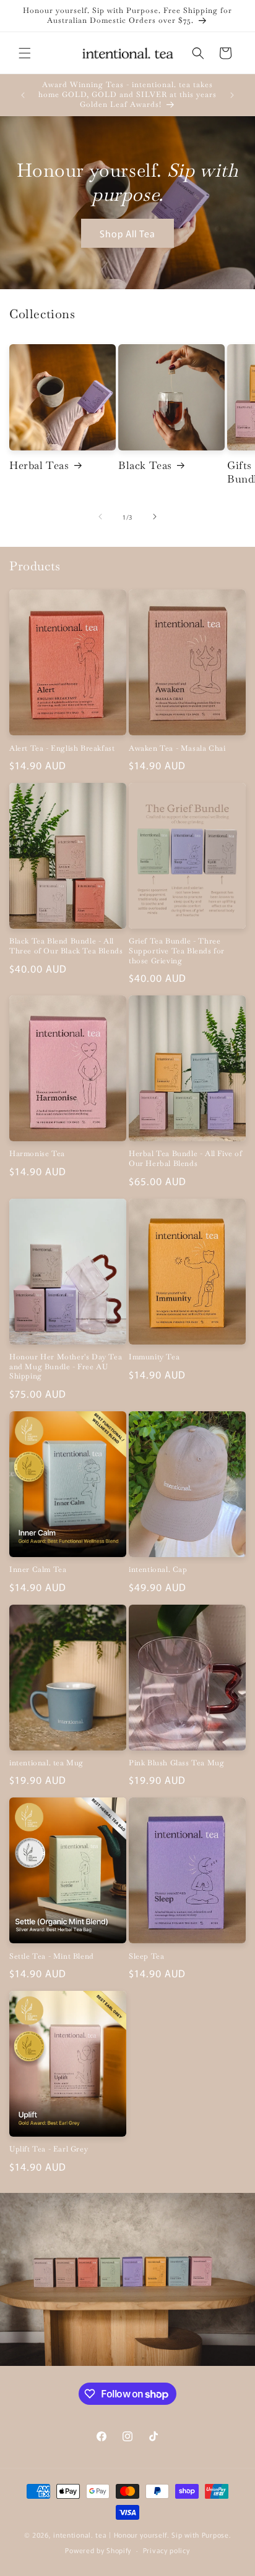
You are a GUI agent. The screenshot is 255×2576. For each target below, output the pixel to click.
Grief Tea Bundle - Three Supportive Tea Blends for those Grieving (177, 951)
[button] (25, 53)
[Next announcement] (232, 95)
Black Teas (145, 465)
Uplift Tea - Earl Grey (49, 2149)
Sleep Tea (146, 1957)
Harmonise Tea (37, 1154)
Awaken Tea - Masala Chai (177, 749)
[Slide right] (155, 517)
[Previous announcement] (23, 95)
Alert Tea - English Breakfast (62, 749)
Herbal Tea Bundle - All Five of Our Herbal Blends (186, 1159)
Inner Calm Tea (38, 1570)
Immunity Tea (154, 1357)
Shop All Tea (127, 233)
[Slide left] (100, 517)
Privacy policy (166, 2550)
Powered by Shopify (98, 2550)
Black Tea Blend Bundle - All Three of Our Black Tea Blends (66, 946)
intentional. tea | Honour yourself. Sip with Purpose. (142, 2535)
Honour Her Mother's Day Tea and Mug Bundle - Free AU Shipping (66, 1367)
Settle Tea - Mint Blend (52, 1957)
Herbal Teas (39, 465)
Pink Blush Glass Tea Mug (176, 1763)
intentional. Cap (158, 1570)
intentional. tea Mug (46, 1763)
